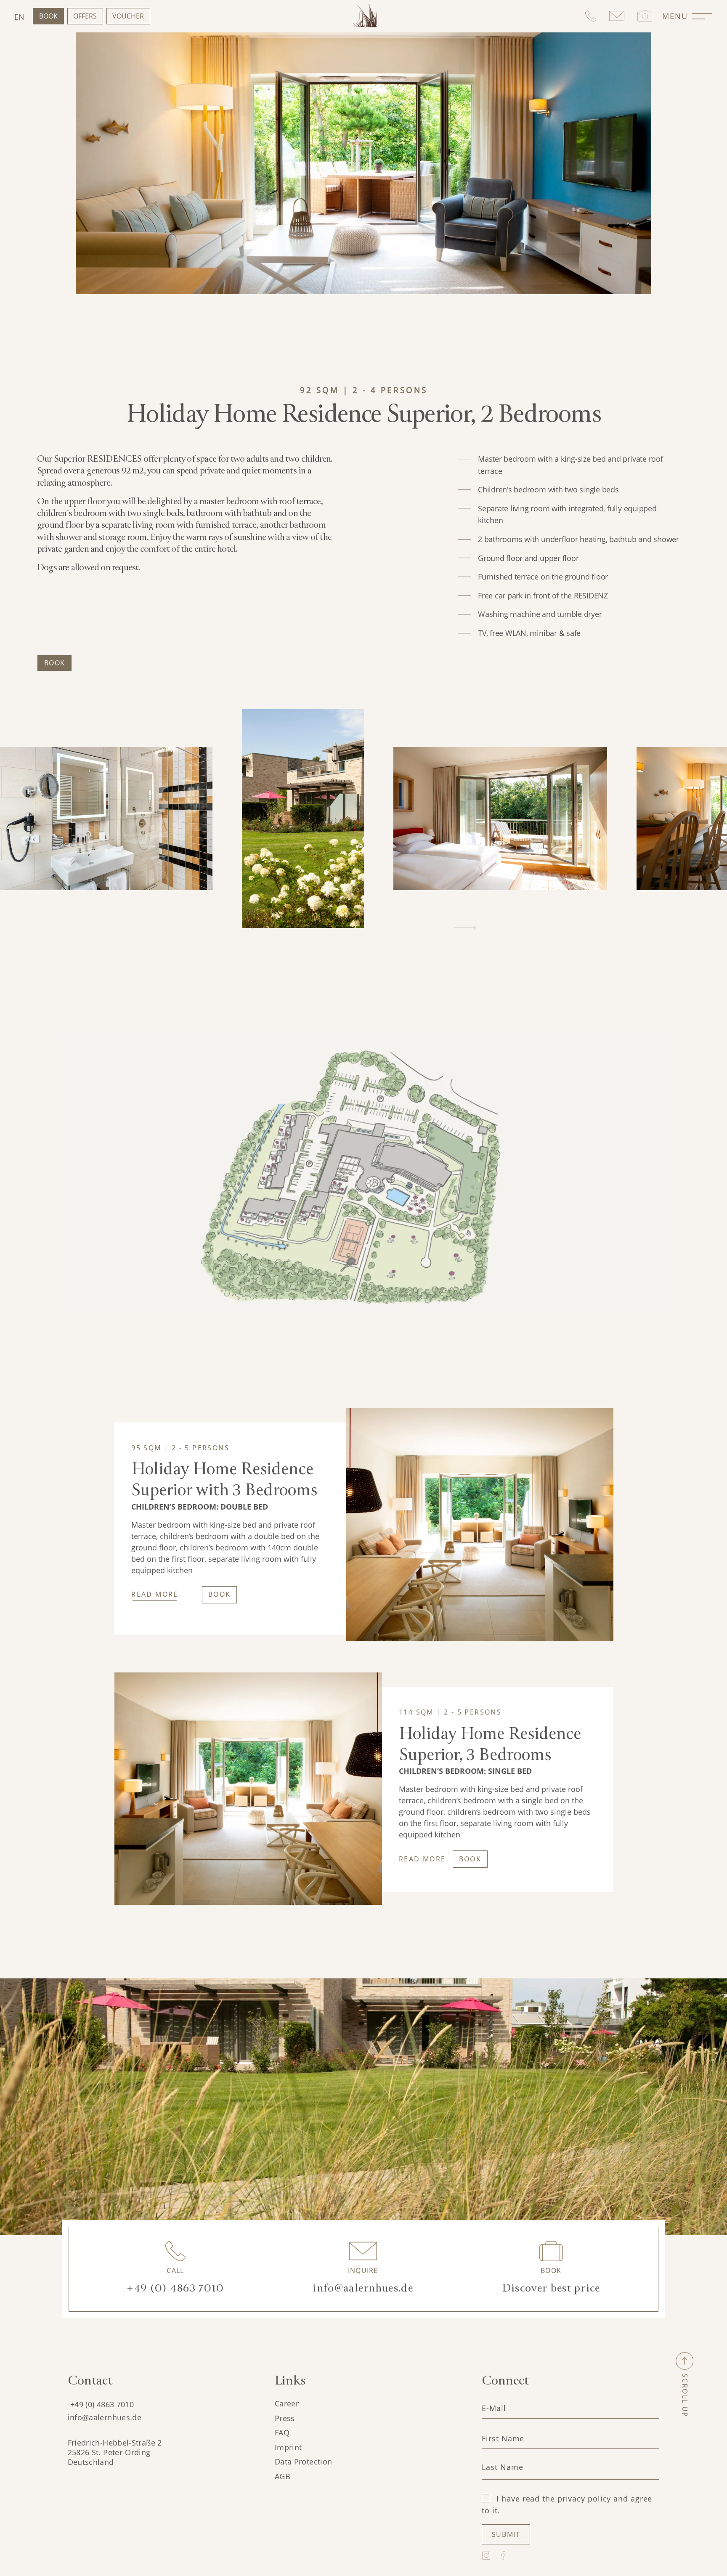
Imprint (288, 2447)
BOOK (220, 1594)
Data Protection (303, 2462)
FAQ (282, 2432)
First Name (503, 2438)
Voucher (128, 16)
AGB (283, 2476)
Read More (155, 1594)
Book (48, 16)
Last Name (502, 2467)
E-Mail (494, 2408)
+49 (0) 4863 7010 (102, 2404)
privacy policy (584, 2499)
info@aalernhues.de (105, 2417)
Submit (506, 2534)
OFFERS (85, 16)
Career (287, 2403)
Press (285, 2418)
